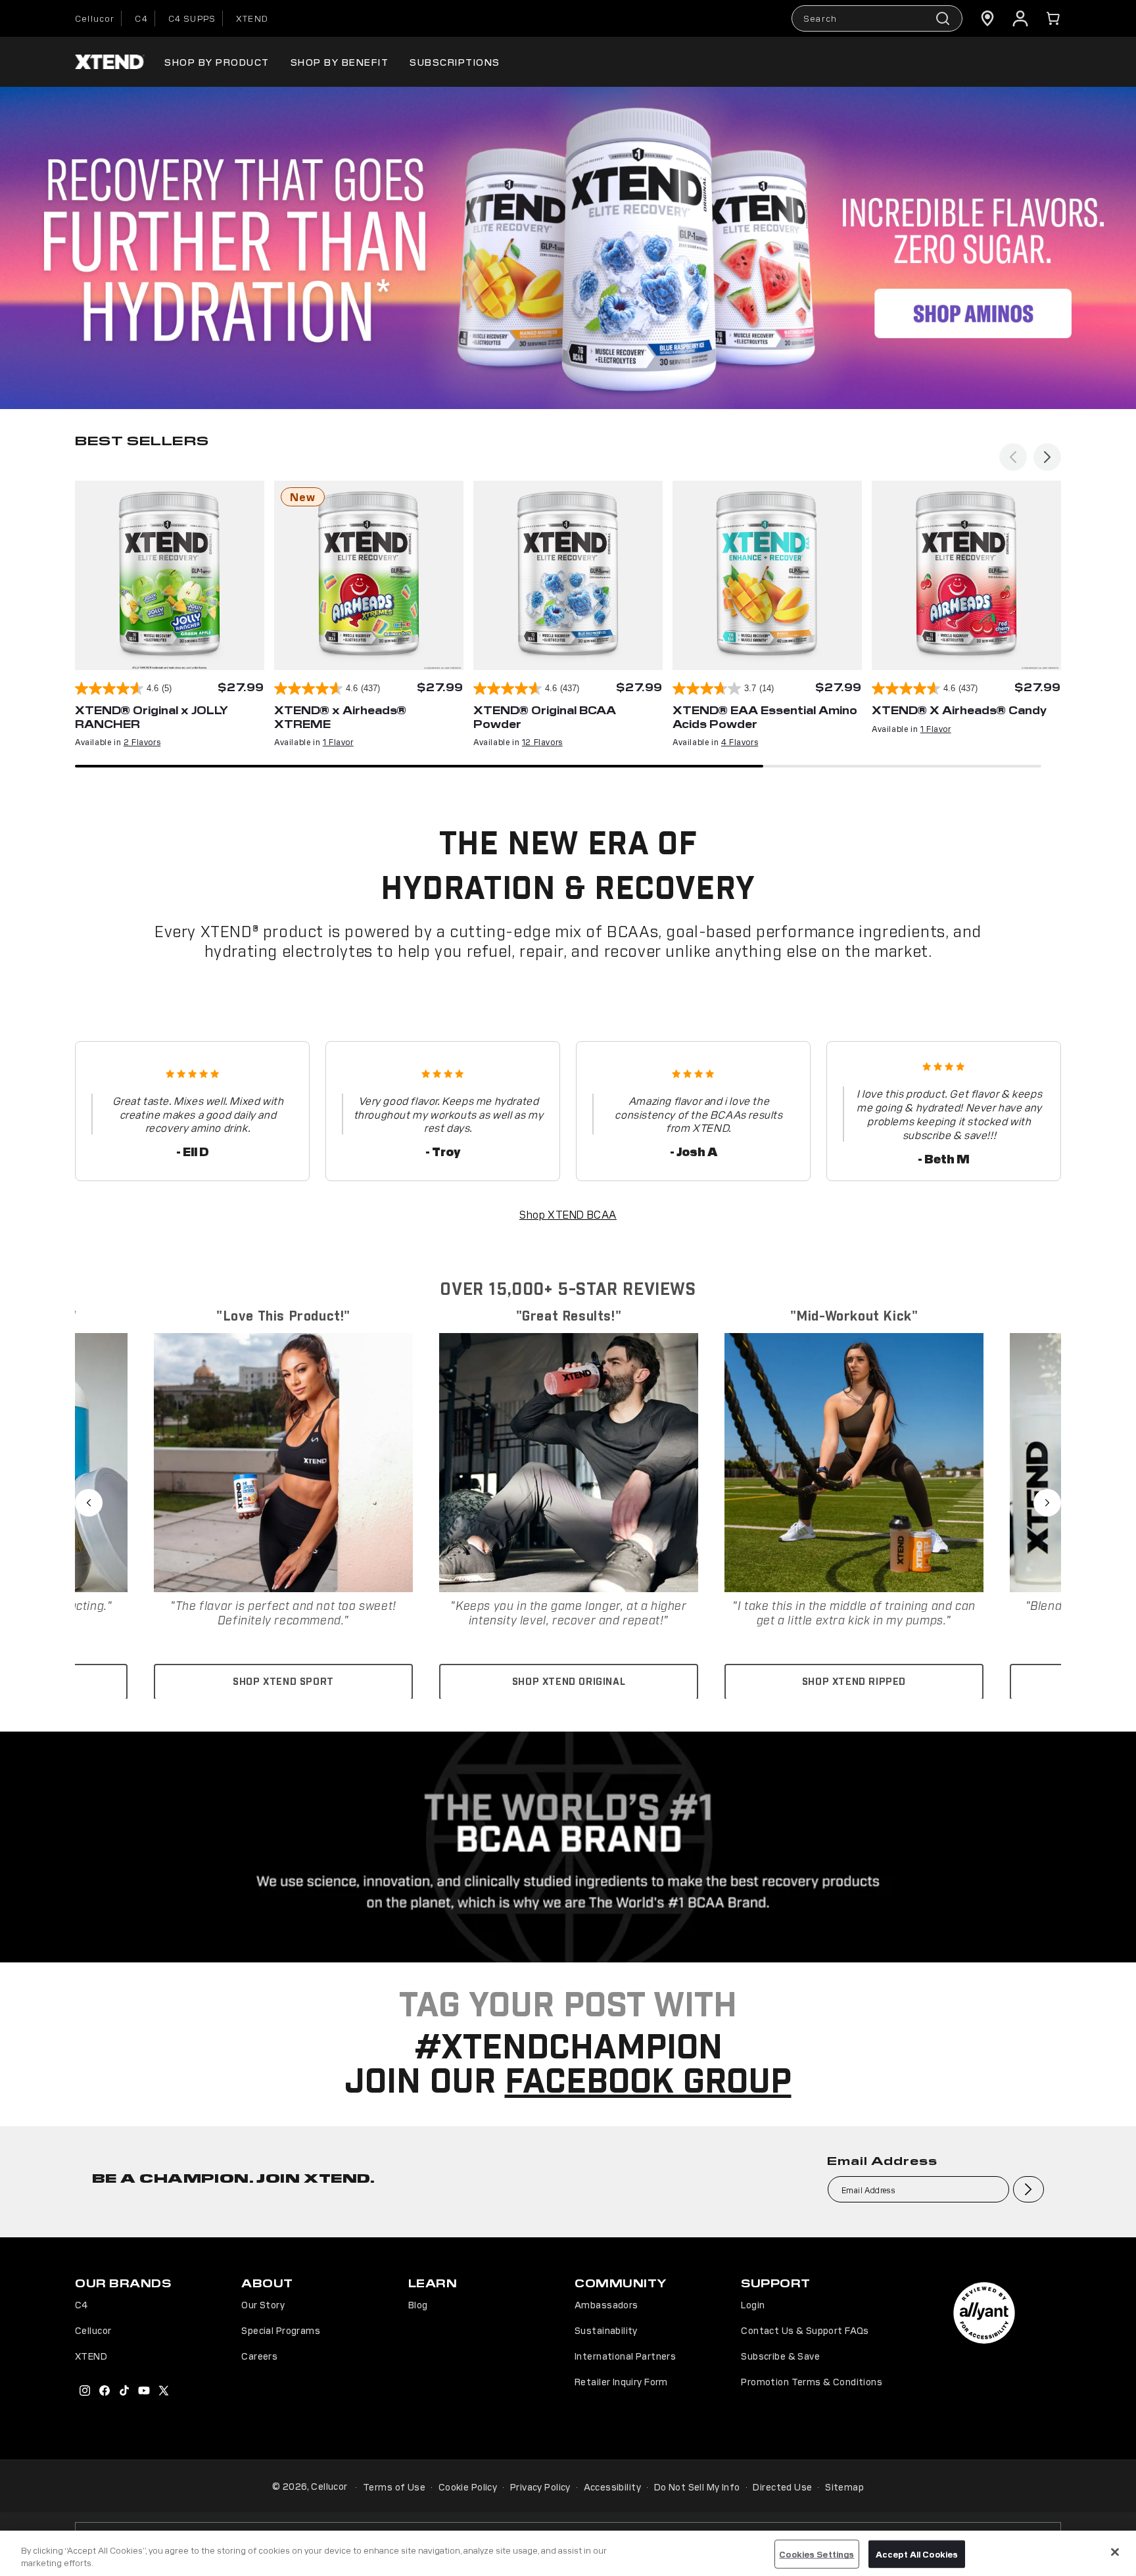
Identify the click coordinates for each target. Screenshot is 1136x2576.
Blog (418, 2304)
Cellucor (95, 18)
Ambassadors (606, 2304)
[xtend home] (110, 62)
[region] (568, 2553)
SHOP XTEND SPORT (283, 1682)
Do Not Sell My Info (697, 2487)
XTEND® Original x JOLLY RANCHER (152, 717)
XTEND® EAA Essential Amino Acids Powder (765, 717)
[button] (1053, 18)
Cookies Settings (816, 2554)
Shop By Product (217, 61)
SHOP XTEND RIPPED (854, 1682)
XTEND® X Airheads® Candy (959, 710)
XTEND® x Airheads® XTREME (340, 717)
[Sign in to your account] (1020, 18)
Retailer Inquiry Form (621, 2381)
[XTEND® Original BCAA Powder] (568, 575)
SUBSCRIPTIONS (455, 61)
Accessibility (612, 2487)
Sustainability (606, 2330)
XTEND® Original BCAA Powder (545, 717)
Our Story (263, 2304)
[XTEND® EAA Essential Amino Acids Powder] (767, 575)
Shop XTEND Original (569, 1682)
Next (1047, 1503)
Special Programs (281, 2330)
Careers (259, 2356)
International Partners (625, 2356)
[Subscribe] (1029, 2189)
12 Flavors (542, 741)
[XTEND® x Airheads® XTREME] (369, 575)
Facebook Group (648, 2083)
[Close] (1115, 2552)
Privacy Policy (540, 2487)
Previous (89, 1503)
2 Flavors (142, 741)
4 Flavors (740, 741)
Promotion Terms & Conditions (812, 2381)
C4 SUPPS (192, 18)
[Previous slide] (1013, 457)
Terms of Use (394, 2487)
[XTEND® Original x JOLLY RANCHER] (170, 575)
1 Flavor (338, 741)
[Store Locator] (987, 18)
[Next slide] (1047, 457)
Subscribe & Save (780, 2356)
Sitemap (844, 2487)
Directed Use (782, 2487)
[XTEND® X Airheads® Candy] (966, 575)
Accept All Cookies (917, 2554)
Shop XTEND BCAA (568, 1214)
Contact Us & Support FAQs (805, 2330)
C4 (141, 18)
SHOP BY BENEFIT (340, 61)
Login (753, 2304)
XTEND (252, 18)
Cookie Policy (468, 2487)
